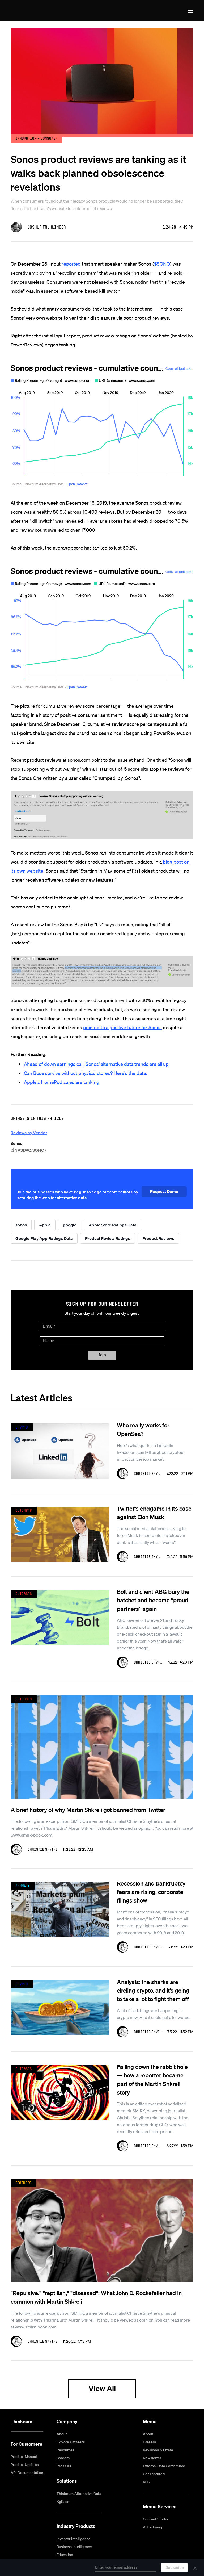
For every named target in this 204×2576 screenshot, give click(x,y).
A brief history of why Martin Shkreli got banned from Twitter (88, 1810)
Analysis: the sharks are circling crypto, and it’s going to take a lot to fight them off (153, 1990)
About (62, 2434)
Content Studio (155, 2519)
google (70, 1225)
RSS (146, 2482)
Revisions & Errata (158, 2450)
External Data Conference (164, 2466)
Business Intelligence (74, 2547)
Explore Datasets (71, 2442)
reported (71, 264)
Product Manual (24, 2457)
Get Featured (154, 2474)
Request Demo (164, 1191)
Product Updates (25, 2465)
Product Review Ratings (108, 1238)
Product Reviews (158, 1238)
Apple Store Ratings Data (113, 1225)
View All (102, 2388)
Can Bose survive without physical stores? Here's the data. (85, 1073)
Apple (45, 1225)
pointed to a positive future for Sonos (122, 1027)
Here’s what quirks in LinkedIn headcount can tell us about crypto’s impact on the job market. (150, 1452)
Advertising (152, 2527)
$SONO (162, 264)
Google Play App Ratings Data (44, 1238)
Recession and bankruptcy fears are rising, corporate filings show (151, 1892)
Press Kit (64, 2466)
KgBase (63, 2502)
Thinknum (22, 2421)
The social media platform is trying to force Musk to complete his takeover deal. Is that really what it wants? (151, 1535)
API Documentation (27, 2473)
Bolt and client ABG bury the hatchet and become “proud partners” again (153, 1600)
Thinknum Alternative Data (79, 2494)
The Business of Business (30, 11)
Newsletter (152, 2458)
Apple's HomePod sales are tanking (62, 1082)
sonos (21, 1225)
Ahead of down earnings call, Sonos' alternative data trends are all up (96, 1064)
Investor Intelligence (74, 2539)
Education (65, 2555)
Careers (63, 2458)
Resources (65, 2450)
